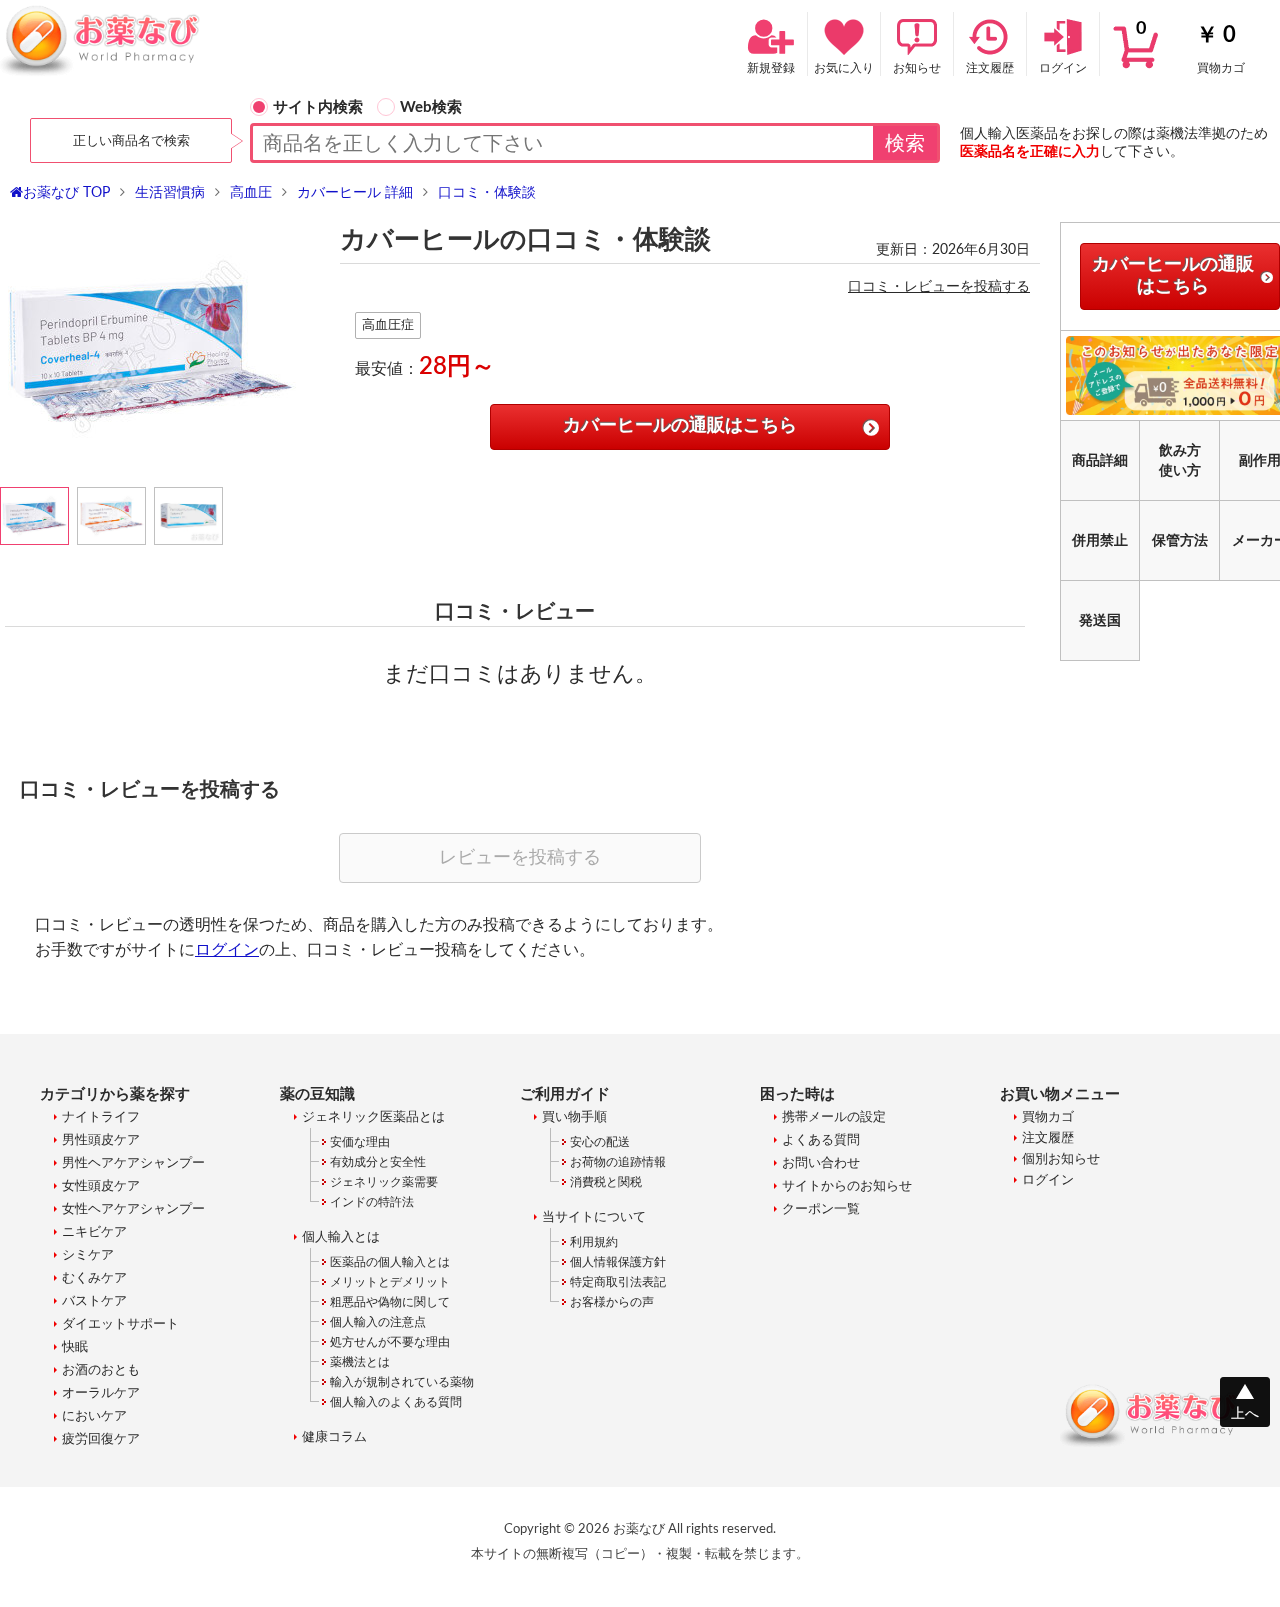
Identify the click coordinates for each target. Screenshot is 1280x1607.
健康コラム (334, 1437)
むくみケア (94, 1278)
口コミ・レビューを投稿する (939, 287)
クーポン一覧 (821, 1209)
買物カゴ (1190, 47)
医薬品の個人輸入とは (390, 1262)
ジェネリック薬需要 (384, 1182)
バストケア (94, 1301)
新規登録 (771, 68)
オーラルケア (101, 1393)
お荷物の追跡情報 (618, 1162)
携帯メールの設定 (834, 1117)
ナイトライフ (101, 1117)
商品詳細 (1100, 461)
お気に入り (844, 68)
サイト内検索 (318, 107)
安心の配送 (600, 1142)
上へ (1245, 1414)
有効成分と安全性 (378, 1162)
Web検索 (431, 107)
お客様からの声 (612, 1302)
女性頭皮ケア (101, 1186)
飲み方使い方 (1180, 461)
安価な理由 (360, 1142)
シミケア (88, 1255)
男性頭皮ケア (101, 1140)
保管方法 (1180, 541)
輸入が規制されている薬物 (402, 1382)
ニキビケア (94, 1232)
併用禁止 (1100, 541)
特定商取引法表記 (618, 1282)
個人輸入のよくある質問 (396, 1402)
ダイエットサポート (120, 1324)
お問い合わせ (821, 1163)
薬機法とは (360, 1362)
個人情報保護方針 (618, 1262)
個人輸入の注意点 (378, 1322)
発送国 (1100, 621)
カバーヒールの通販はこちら (680, 426)
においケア (94, 1416)
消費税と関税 (606, 1182)
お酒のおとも (101, 1370)
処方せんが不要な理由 (390, 1342)
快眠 (75, 1347)
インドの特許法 (372, 1202)
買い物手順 (574, 1117)
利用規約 (594, 1242)
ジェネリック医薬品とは (373, 1117)
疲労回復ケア (101, 1439)
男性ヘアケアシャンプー (133, 1163)
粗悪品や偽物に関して (390, 1302)
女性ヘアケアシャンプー (133, 1209)
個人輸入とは (341, 1237)
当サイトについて (594, 1217)
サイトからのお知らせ (847, 1186)
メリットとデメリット (390, 1282)
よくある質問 (821, 1140)
